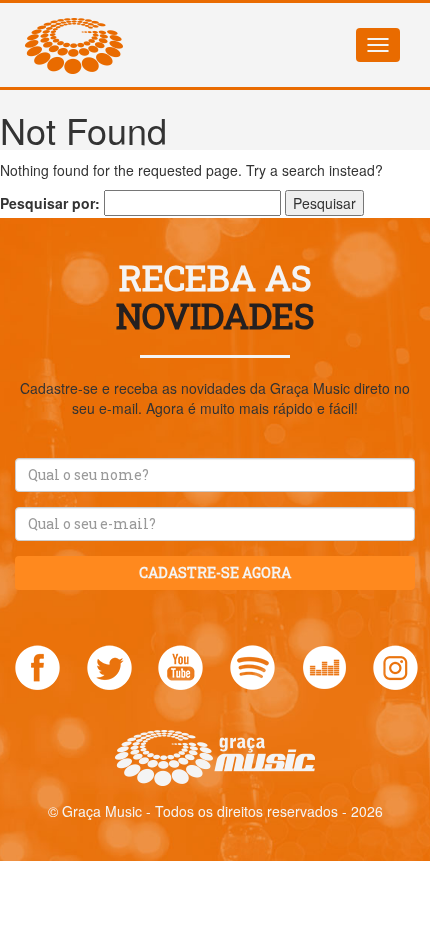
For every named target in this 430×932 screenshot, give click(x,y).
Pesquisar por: (50, 203)
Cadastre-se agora (215, 572)
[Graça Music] (74, 28)
